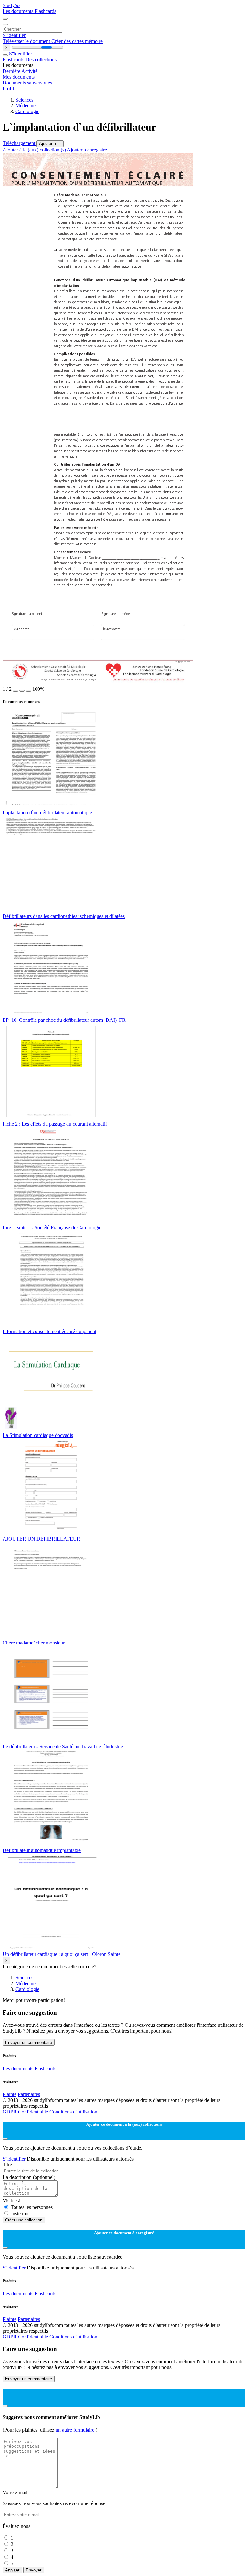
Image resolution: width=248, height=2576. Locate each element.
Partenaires (29, 2094)
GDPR (10, 2112)
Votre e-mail (15, 2492)
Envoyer (34, 2570)
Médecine (26, 106)
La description (29, 2177)
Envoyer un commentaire (29, 2042)
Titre (7, 2165)
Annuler (12, 2570)
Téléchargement (20, 143)
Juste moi (20, 2214)
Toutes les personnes (32, 2207)
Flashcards (45, 11)
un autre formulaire (76, 2430)
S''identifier (14, 35)
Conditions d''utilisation (73, 2112)
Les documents (19, 11)
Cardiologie (27, 111)
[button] (15, 691)
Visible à (11, 2201)
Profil (8, 88)
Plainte (10, 2094)
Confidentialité (34, 2112)
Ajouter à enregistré (87, 150)
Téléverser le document (27, 41)
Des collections (41, 59)
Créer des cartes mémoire (77, 41)
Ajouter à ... (50, 144)
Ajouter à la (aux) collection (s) (35, 150)
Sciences (24, 100)
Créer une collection (24, 2220)
